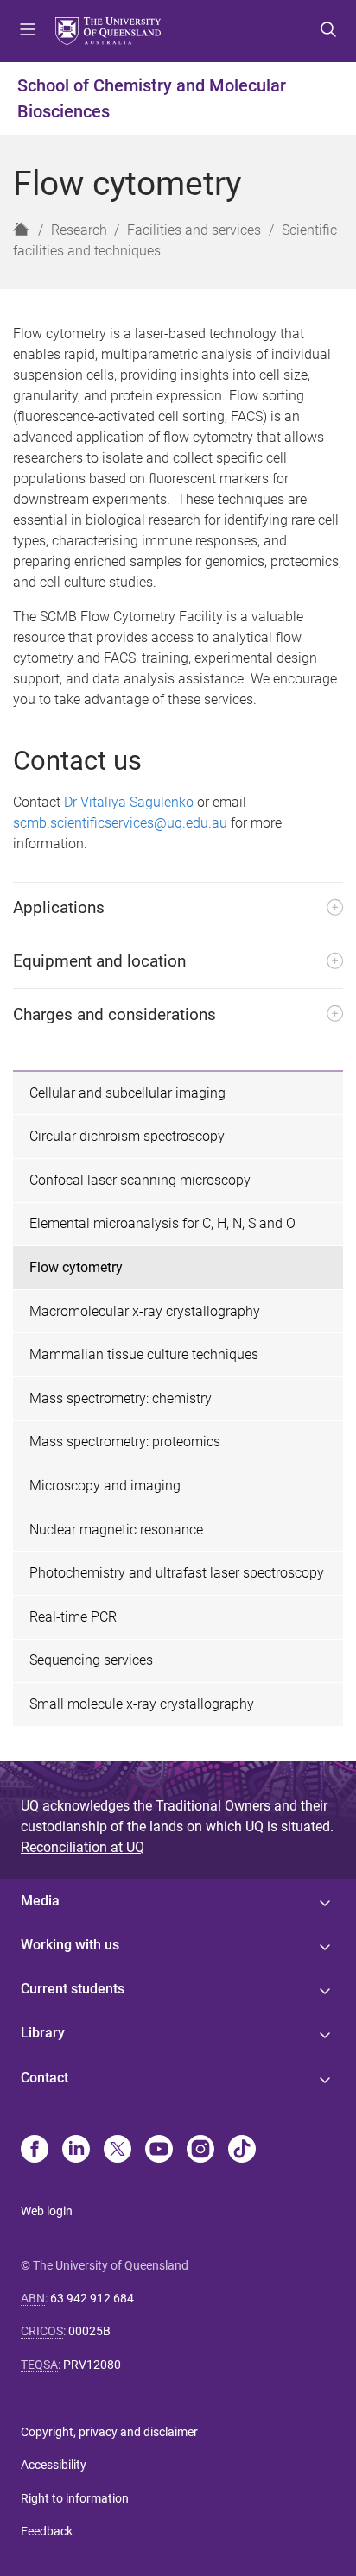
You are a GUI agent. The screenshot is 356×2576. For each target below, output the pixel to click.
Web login (47, 2211)
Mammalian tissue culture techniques (144, 1354)
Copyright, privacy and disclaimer (109, 2432)
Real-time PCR (73, 1617)
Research (79, 230)
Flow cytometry (76, 1267)
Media (40, 1901)
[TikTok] (242, 2151)
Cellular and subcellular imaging (127, 1093)
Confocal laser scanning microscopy (140, 1180)
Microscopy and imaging (105, 1486)
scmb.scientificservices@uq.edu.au (120, 823)
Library (43, 2033)
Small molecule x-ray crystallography (142, 1704)
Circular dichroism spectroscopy (127, 1136)
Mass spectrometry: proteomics (125, 1442)
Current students (73, 1989)
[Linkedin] (76, 2151)
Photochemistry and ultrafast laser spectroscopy (177, 1573)
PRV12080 (92, 2365)
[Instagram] (200, 2151)
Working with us (70, 1945)
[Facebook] (35, 2151)
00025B (89, 2331)
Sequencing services (91, 1660)
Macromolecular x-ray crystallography (145, 1311)
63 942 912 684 (92, 2298)
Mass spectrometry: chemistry (121, 1398)
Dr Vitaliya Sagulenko (129, 802)
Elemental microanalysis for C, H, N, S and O (162, 1223)
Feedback (47, 2531)
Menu (28, 31)
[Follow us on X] (118, 2151)
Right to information (75, 2498)
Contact (44, 2078)
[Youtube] (159, 2151)
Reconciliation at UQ (83, 1847)
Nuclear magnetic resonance (116, 1530)
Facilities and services (194, 230)
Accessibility (54, 2465)
